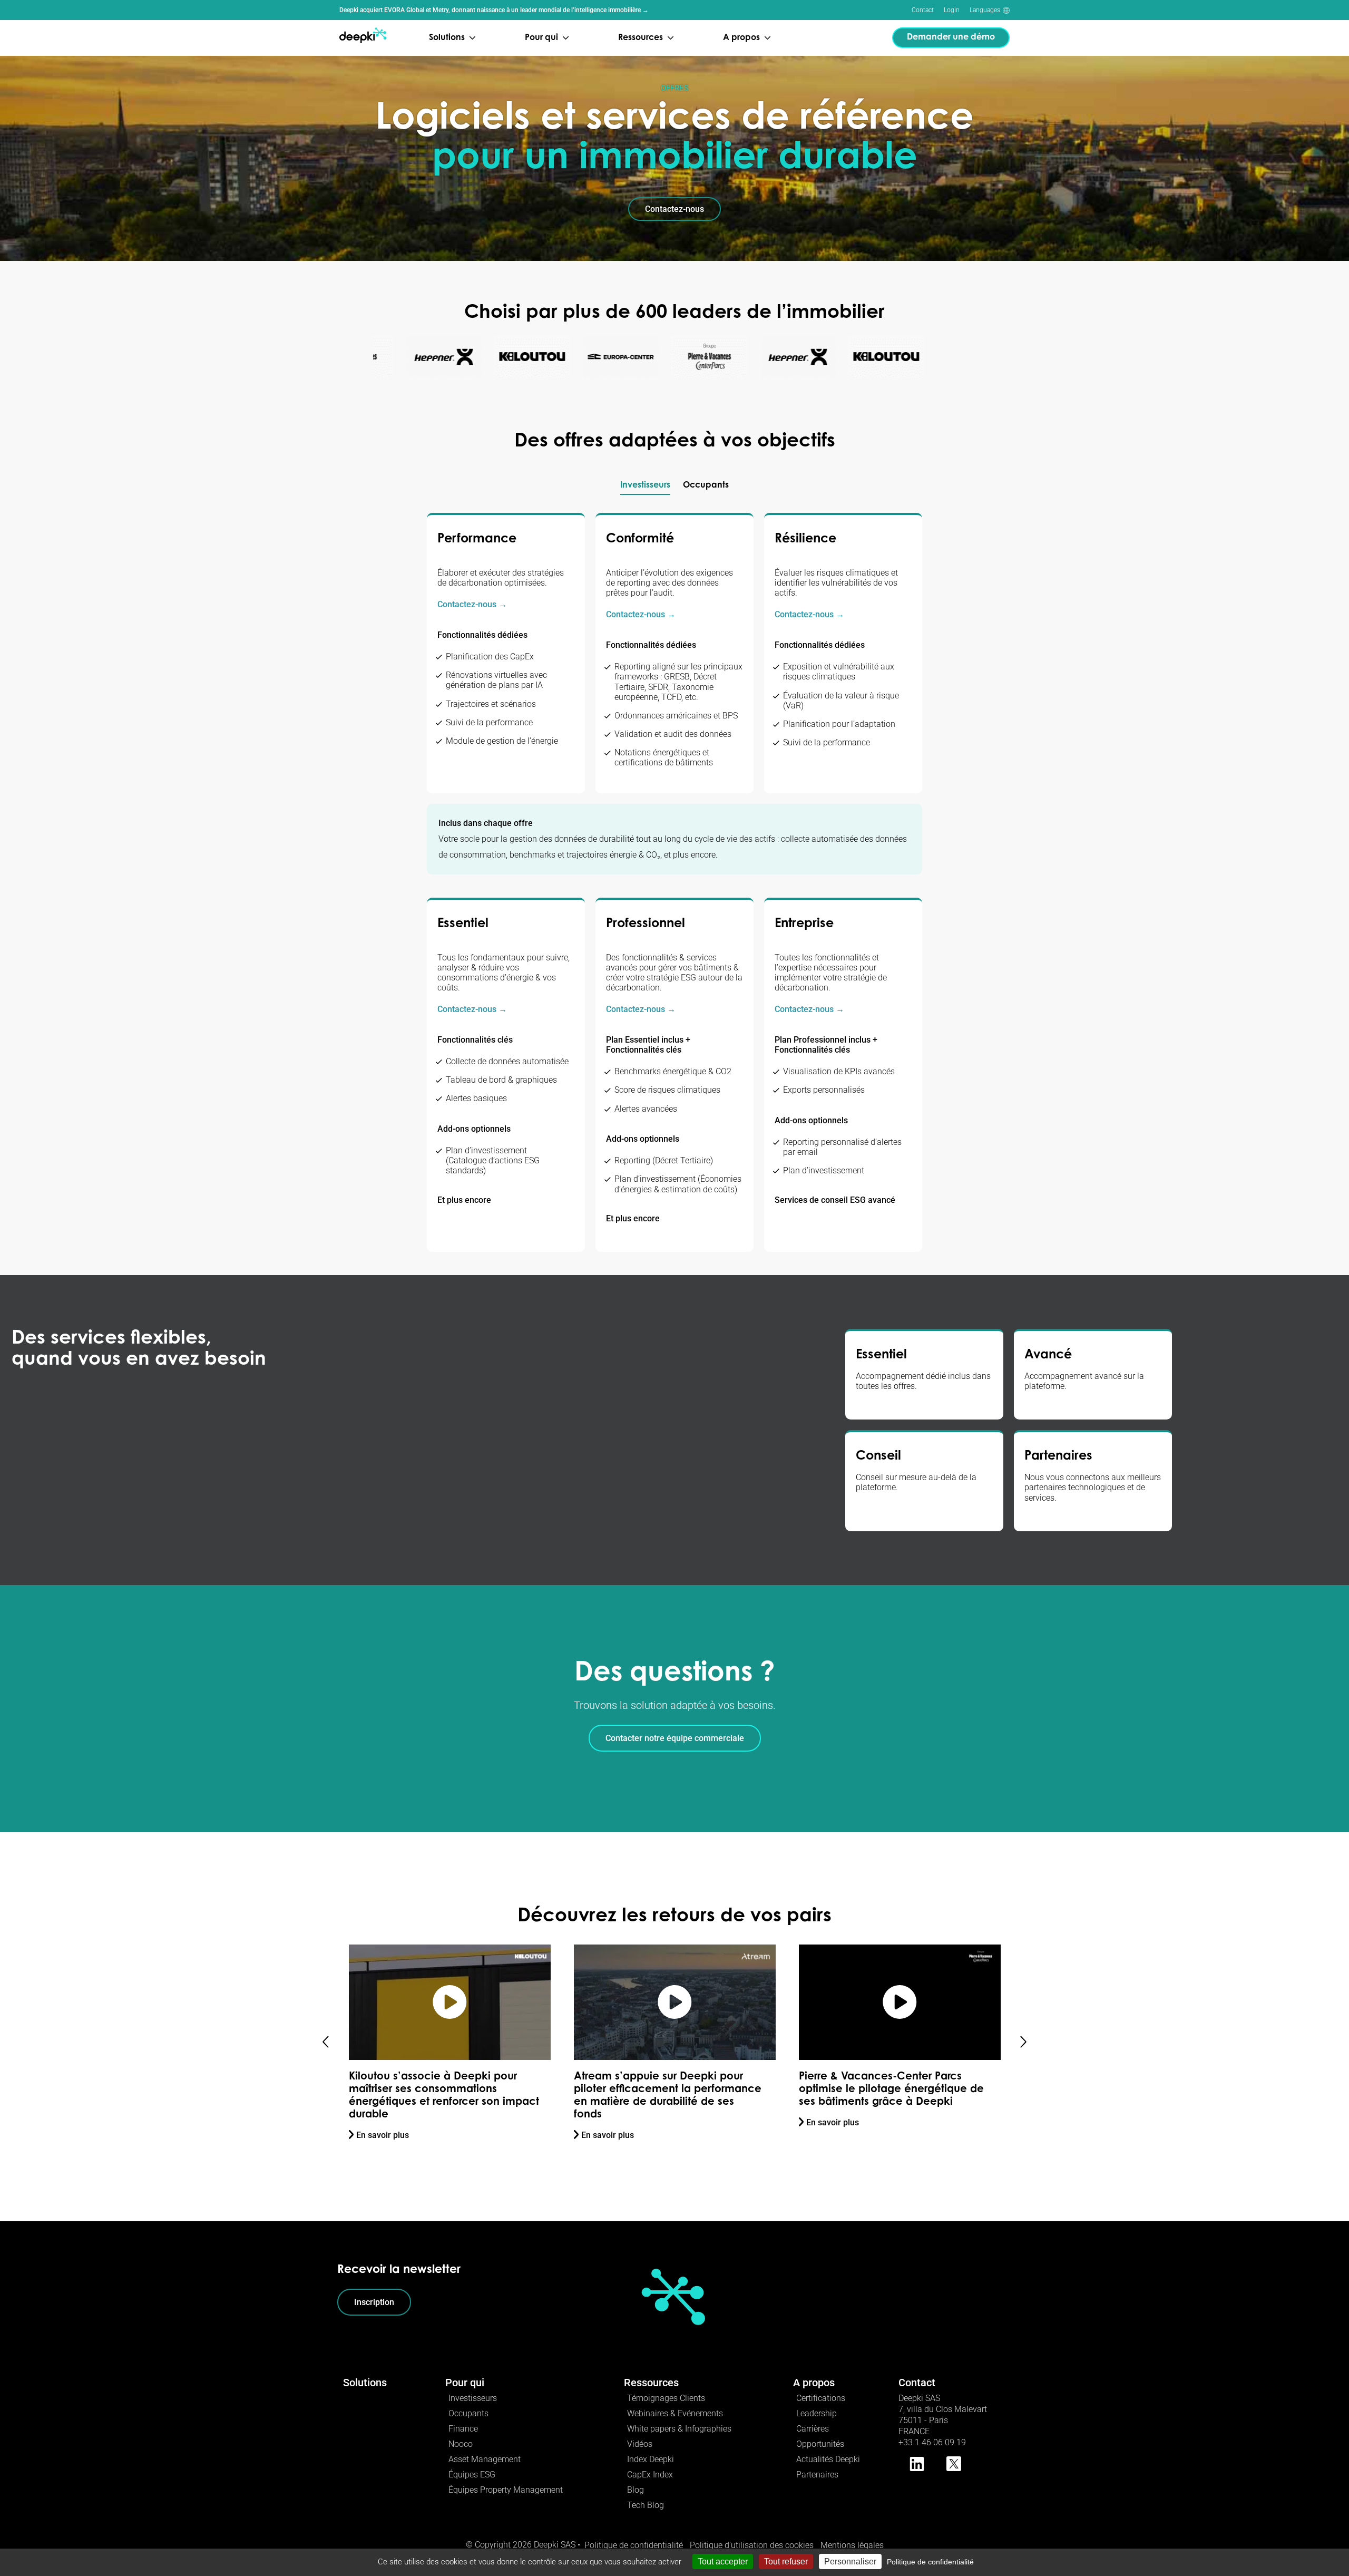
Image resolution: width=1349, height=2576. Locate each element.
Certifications (821, 2398)
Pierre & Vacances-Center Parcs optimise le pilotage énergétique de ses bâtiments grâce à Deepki (666, 2089)
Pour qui (465, 2383)
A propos (814, 2383)
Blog (636, 2490)
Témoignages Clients (666, 2398)
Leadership (817, 2413)
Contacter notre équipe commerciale (675, 1738)
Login (952, 10)
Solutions (365, 2383)
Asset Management (485, 2459)
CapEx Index (650, 2475)
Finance (463, 2429)
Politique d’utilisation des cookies (752, 2545)
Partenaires (817, 2475)
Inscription (374, 2302)
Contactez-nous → (472, 604)
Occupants (468, 2413)
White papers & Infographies (679, 2429)
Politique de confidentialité (634, 2545)
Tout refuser (786, 2562)
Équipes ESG (472, 2475)
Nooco (461, 2444)
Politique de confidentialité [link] (930, 2562)
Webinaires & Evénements (675, 2413)
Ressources (651, 2383)
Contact (923, 10)
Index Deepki (651, 2459)
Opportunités (820, 2444)
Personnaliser (850, 2562)
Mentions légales (852, 2545)
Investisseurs (473, 2398)
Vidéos (640, 2444)
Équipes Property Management (506, 2490)
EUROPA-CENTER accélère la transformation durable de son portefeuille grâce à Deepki (876, 2089)
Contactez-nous (674, 209)
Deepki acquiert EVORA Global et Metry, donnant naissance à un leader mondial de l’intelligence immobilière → (494, 10)
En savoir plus (383, 2135)
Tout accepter (723, 2562)
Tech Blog (646, 2505)
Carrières (813, 2429)
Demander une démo (951, 37)
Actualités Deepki (828, 2459)
